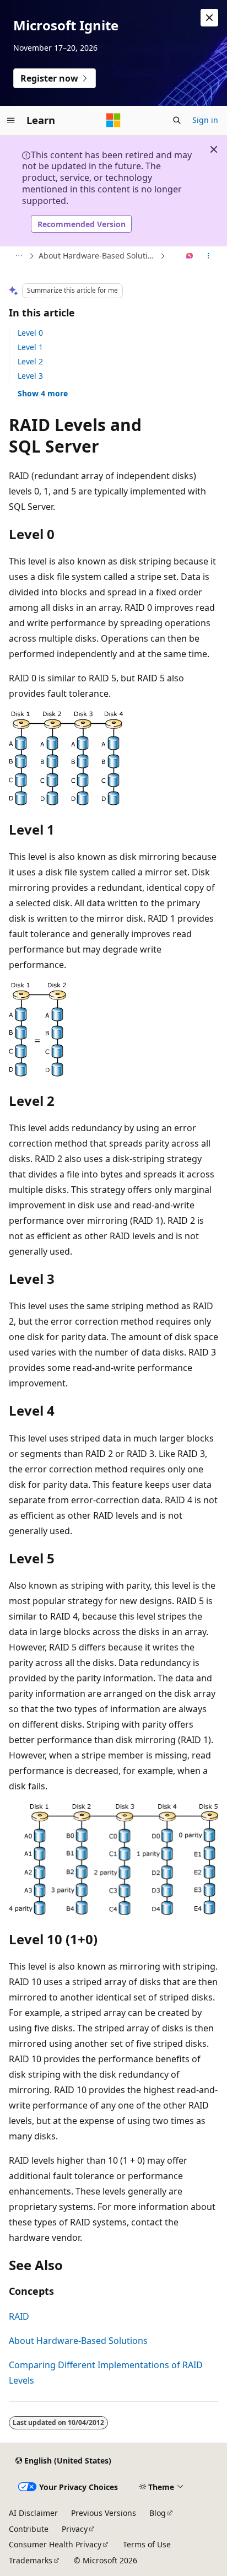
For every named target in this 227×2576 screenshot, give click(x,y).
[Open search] (177, 120)
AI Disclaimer (33, 2513)
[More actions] (209, 256)
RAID (19, 2316)
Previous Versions (104, 2513)
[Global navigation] (11, 120)
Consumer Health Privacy (55, 2544)
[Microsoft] (113, 120)
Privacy (75, 2529)
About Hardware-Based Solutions (98, 256)
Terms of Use (147, 2544)
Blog (158, 2513)
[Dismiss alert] (209, 18)
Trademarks (31, 2560)
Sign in (205, 120)
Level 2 (30, 361)
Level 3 (30, 376)
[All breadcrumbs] (18, 256)
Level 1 (30, 347)
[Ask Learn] (190, 256)
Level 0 (30, 333)
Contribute (29, 2529)
